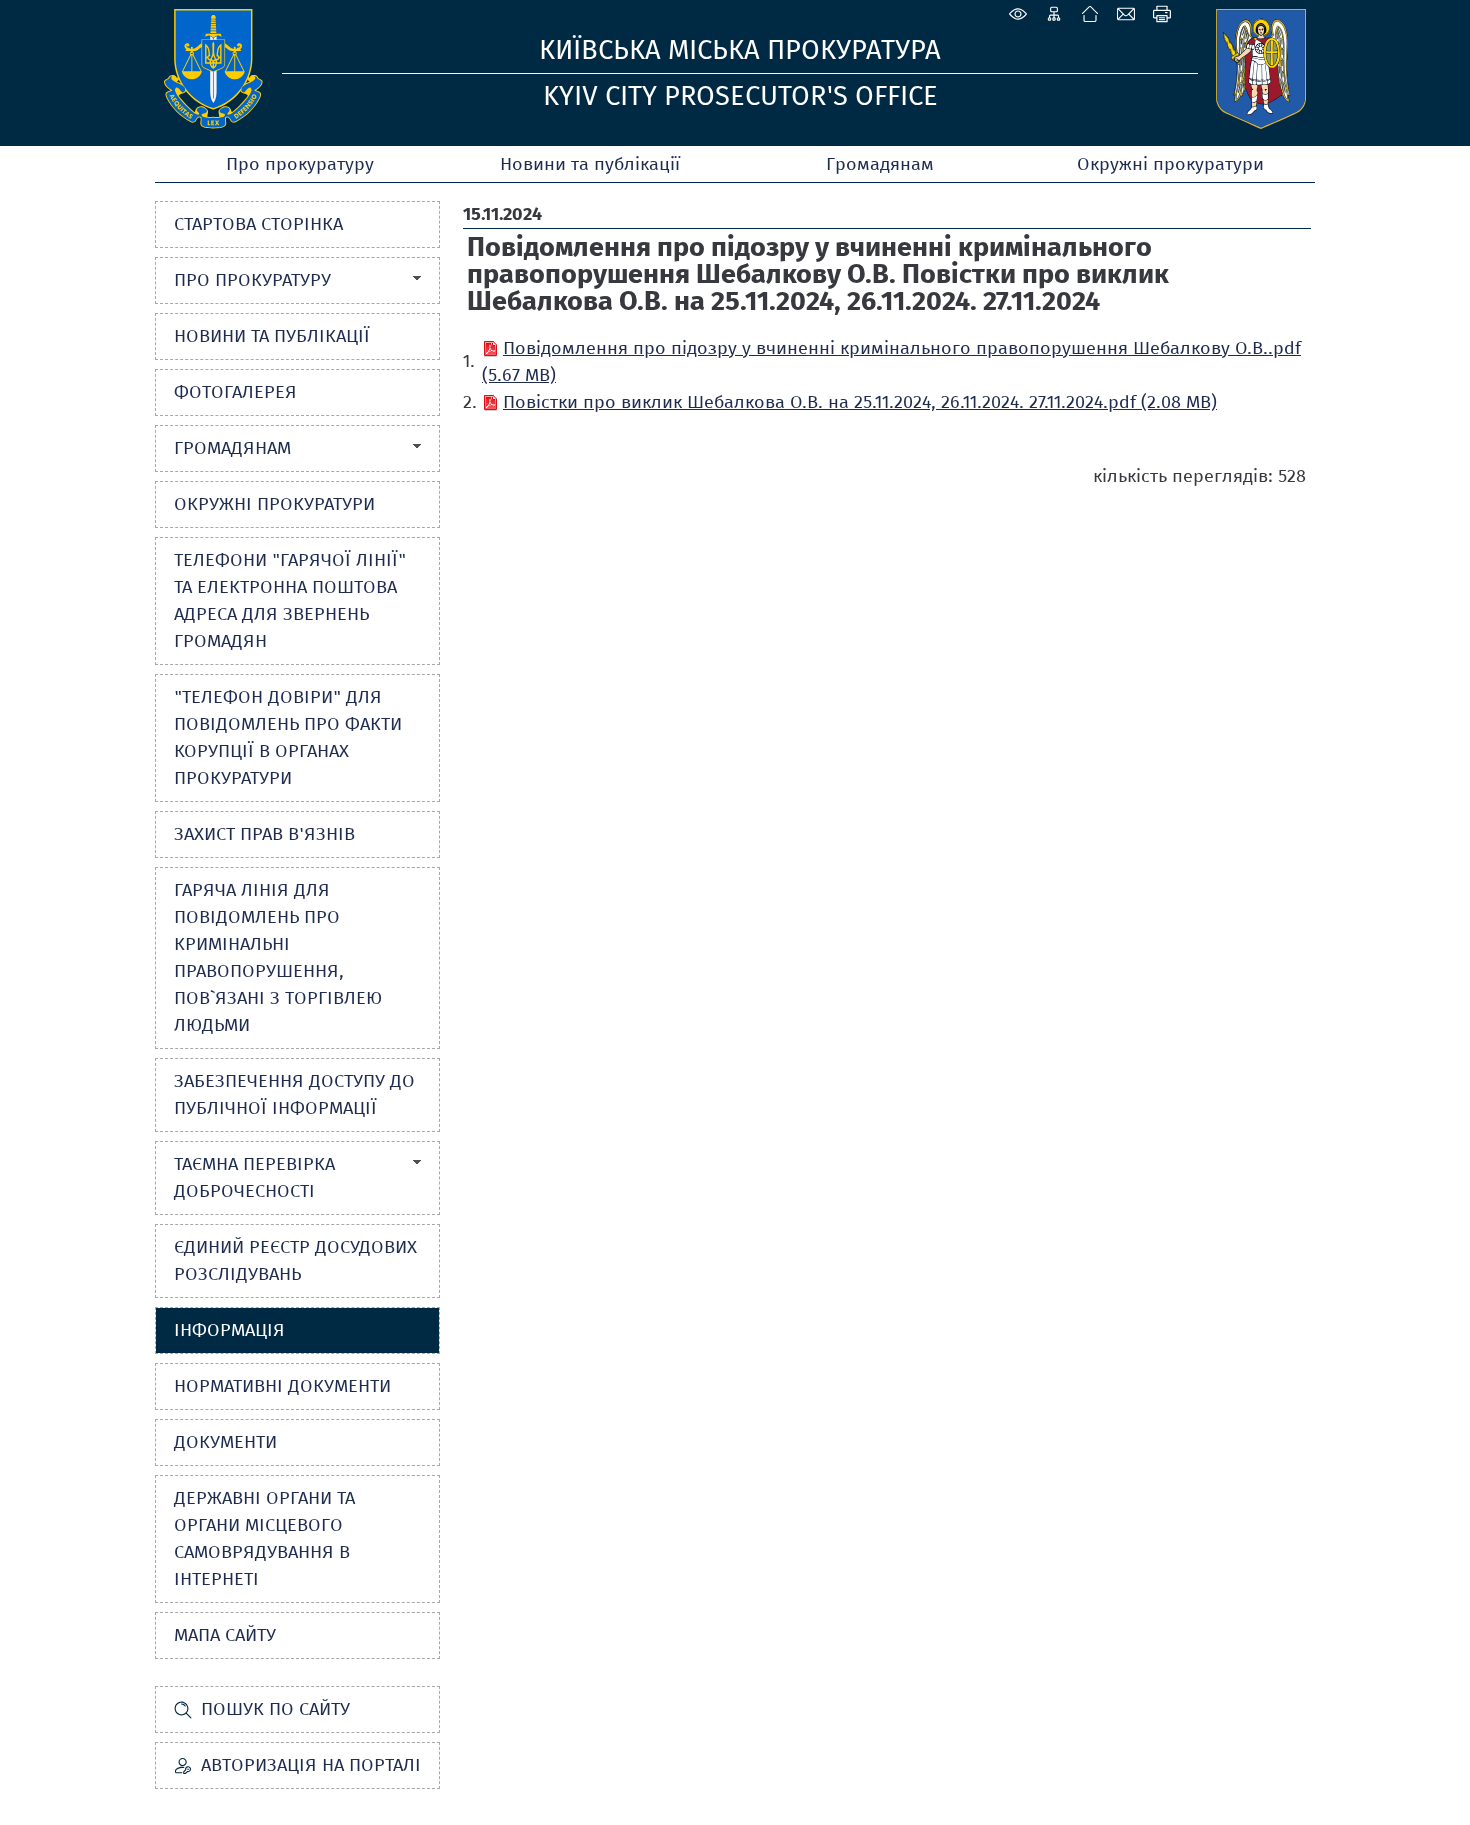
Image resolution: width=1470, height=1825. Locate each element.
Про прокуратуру (300, 164)
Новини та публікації (590, 164)
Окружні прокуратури (1170, 164)
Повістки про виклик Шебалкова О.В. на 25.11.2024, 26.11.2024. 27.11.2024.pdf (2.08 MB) (860, 402)
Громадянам (880, 164)
